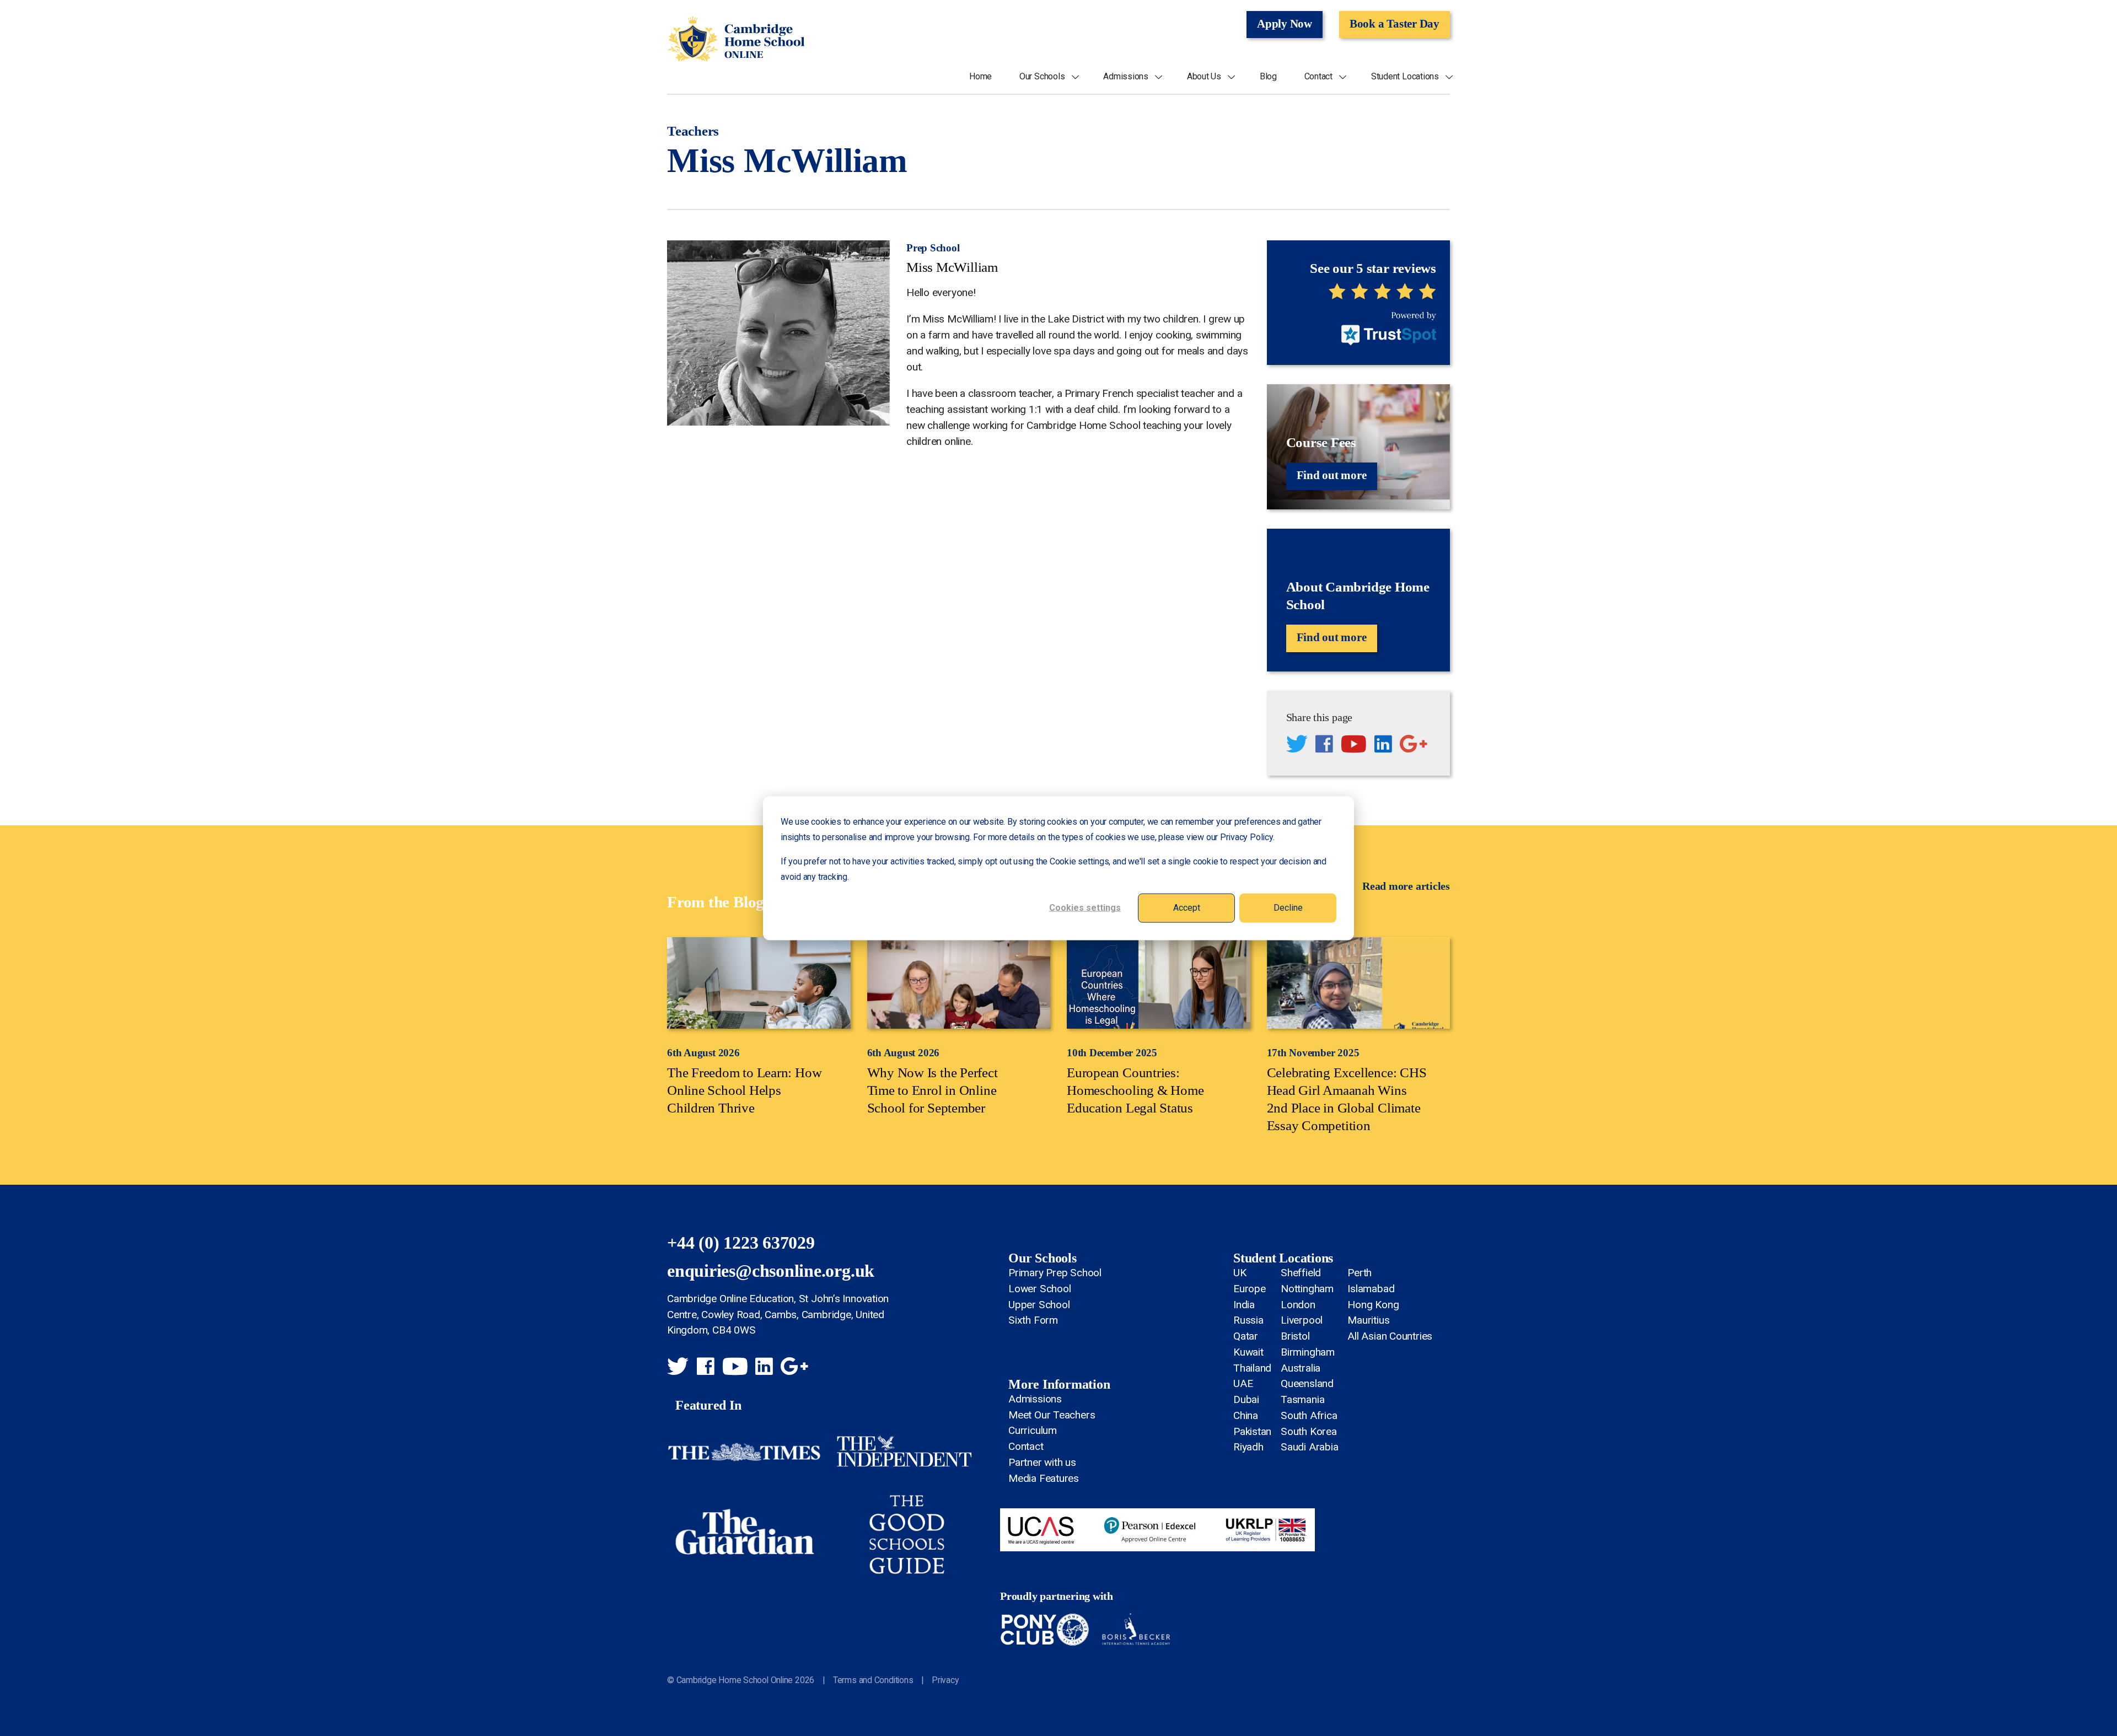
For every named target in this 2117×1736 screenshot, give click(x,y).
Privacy (945, 1680)
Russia (1248, 1320)
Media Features (1044, 1478)
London (1298, 1305)
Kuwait (1248, 1352)
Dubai (1246, 1399)
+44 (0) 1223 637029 (741, 1243)
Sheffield (1301, 1273)
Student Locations (1405, 77)
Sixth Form (1033, 1320)
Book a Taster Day (1395, 24)
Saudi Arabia (1309, 1447)
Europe (1250, 1289)
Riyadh (1248, 1447)
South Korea (1309, 1431)
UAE (1243, 1383)
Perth (1360, 1273)
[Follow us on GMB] (1414, 746)
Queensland (1307, 1383)
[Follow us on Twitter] (1297, 746)
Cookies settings (1085, 907)
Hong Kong (1373, 1305)
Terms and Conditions (873, 1680)
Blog (1268, 77)
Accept (1187, 907)
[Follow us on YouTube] (1354, 746)
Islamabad (1371, 1289)
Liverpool (1302, 1320)
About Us (1204, 77)
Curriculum (1033, 1430)
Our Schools (1042, 77)
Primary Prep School (1055, 1273)
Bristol (1295, 1336)
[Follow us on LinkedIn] (1383, 746)
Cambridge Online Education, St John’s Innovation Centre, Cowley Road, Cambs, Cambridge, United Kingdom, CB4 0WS (778, 1315)
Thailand (1252, 1368)
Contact (1318, 77)
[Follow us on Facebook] (1324, 746)
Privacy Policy (1246, 837)
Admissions (1126, 77)
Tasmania (1302, 1399)
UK (1240, 1273)
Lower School (1039, 1289)
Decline (1288, 907)
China (1246, 1415)
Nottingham (1307, 1289)
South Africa (1309, 1415)
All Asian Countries (1390, 1336)
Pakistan (1252, 1431)
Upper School (1039, 1305)
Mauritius (1368, 1320)
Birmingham (1308, 1352)
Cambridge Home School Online (736, 39)
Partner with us (1042, 1462)
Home (980, 77)
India (1244, 1305)
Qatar (1246, 1336)
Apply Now (1285, 24)
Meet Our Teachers (1052, 1415)
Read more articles (1406, 886)
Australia (1301, 1368)
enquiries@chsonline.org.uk (771, 1271)
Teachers (693, 131)
